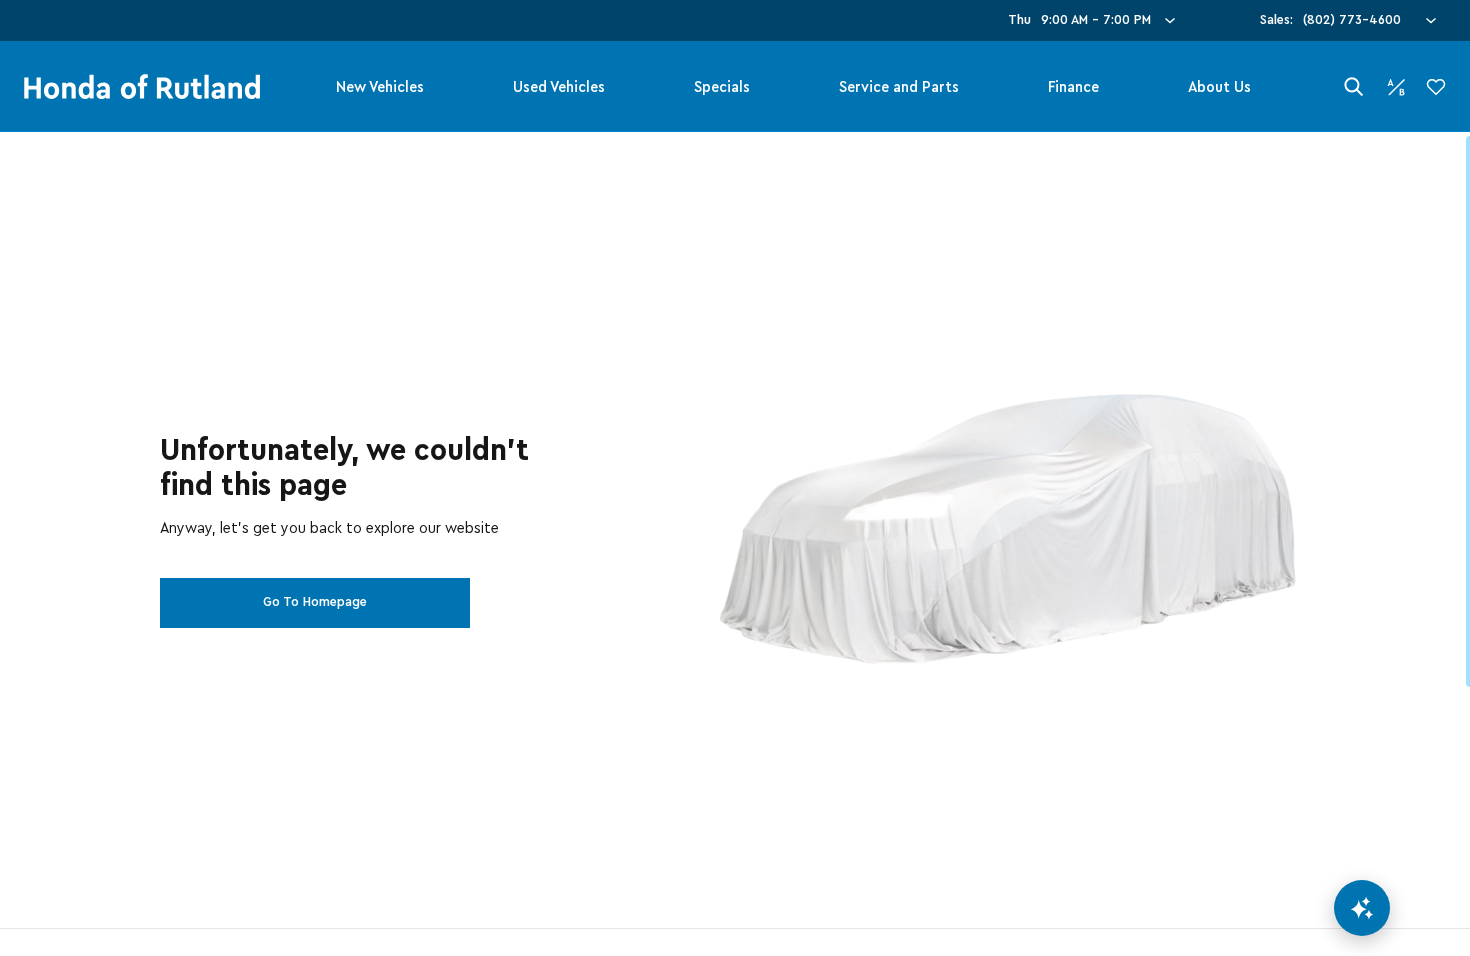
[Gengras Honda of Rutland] (142, 87)
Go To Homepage (315, 602)
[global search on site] (1354, 86)
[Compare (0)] (1396, 87)
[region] (735, 544)
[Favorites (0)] (1436, 87)
